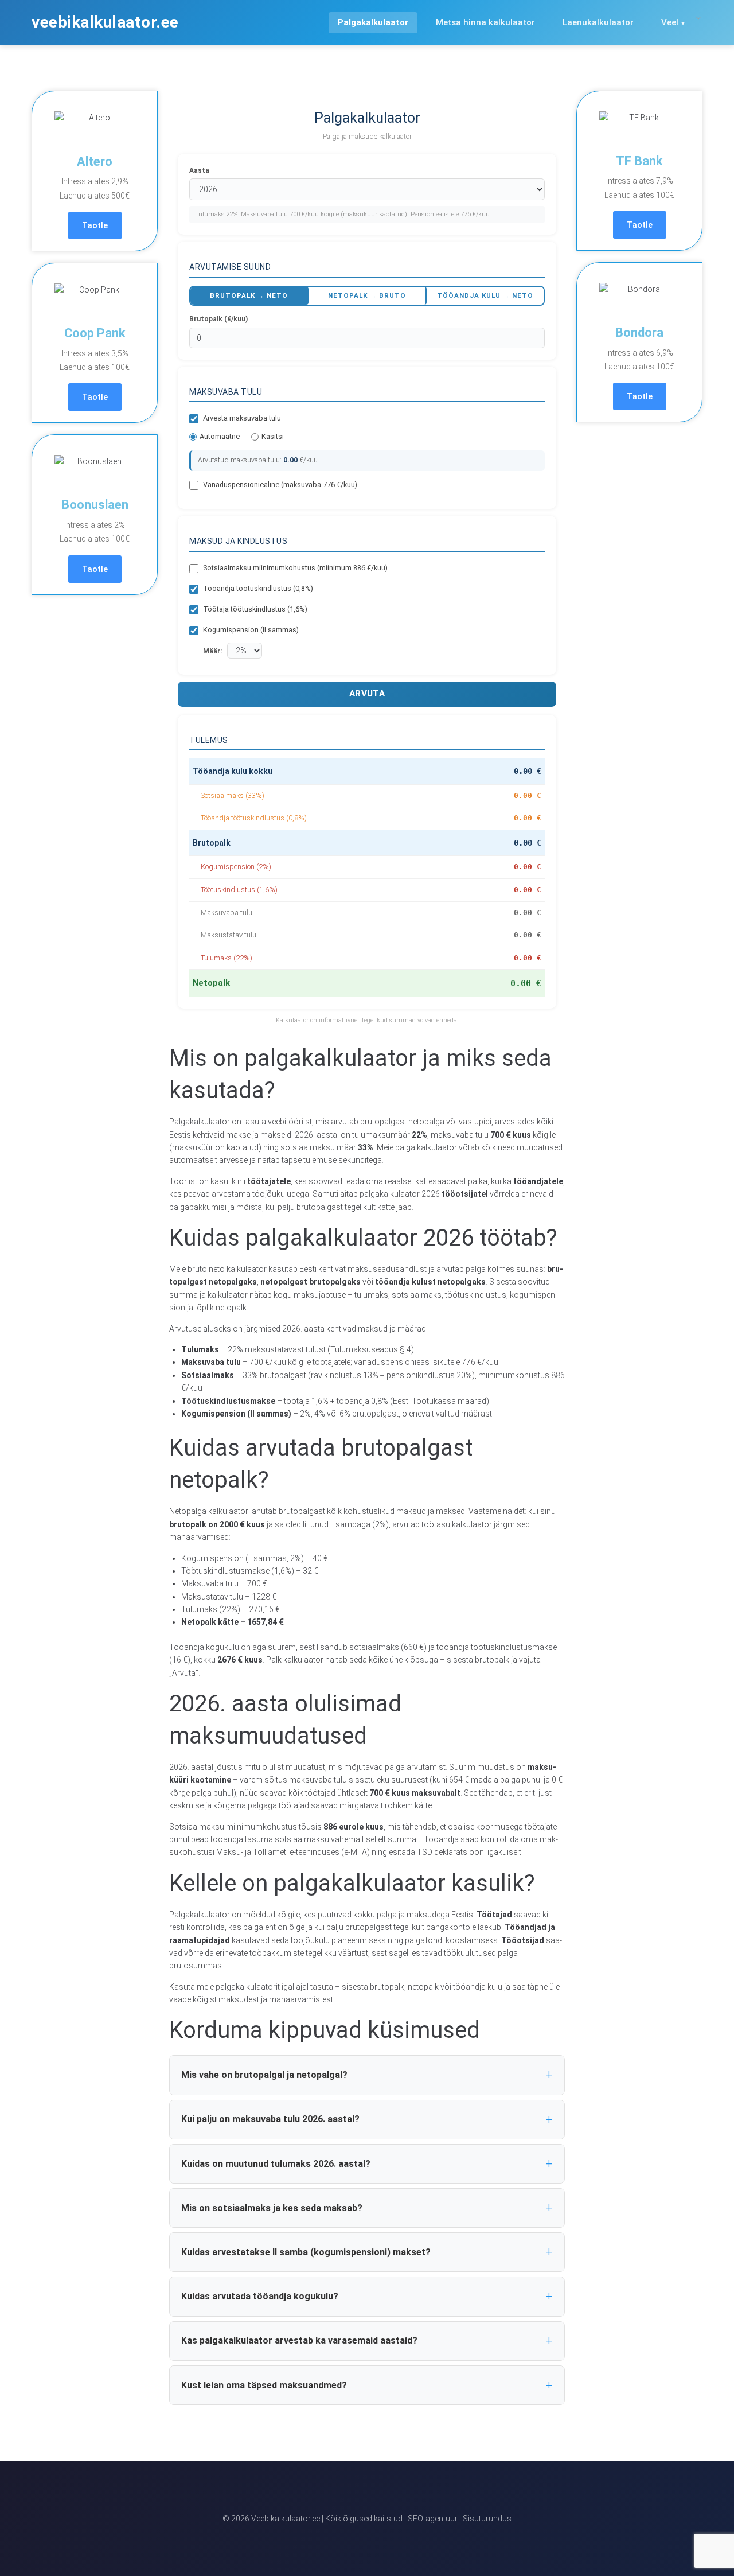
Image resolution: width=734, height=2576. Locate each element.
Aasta (199, 170)
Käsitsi (273, 436)
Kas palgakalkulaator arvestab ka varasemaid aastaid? (299, 2340)
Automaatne (220, 436)
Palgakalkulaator (373, 22)
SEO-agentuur (433, 2519)
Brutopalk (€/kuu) (218, 319)
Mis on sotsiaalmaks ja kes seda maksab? (272, 2208)
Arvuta (367, 694)
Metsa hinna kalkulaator (485, 22)
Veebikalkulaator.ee (105, 22)
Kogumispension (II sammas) (251, 630)
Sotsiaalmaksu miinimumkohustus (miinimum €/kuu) (295, 568)
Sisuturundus (487, 2519)
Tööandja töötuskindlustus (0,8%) (258, 588)
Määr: (212, 651)
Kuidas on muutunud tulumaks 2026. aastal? (276, 2164)
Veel (670, 22)
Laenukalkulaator (598, 22)
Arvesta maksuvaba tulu (242, 418)
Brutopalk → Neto (249, 295)
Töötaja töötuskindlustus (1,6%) (255, 609)
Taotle (95, 225)
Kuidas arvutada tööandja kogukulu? (260, 2296)
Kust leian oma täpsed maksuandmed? (264, 2385)
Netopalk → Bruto (367, 295)
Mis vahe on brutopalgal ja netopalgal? (264, 2075)
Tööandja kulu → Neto (485, 295)
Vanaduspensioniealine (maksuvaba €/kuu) (280, 485)
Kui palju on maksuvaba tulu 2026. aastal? (270, 2119)
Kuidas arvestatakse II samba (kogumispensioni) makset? (306, 2252)
